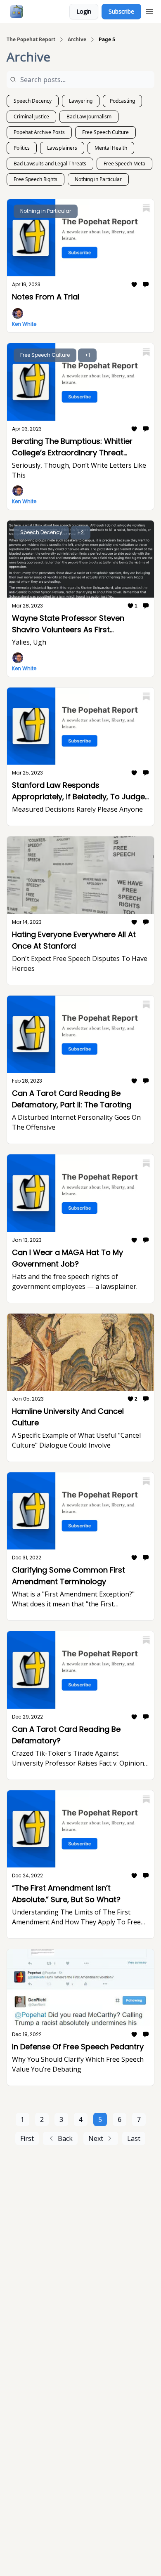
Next (96, 2138)
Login (84, 11)
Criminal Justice (31, 117)
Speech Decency (33, 101)
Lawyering (81, 101)
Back (65, 2138)
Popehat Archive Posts (39, 132)
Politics (22, 148)
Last (134, 2138)
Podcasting (122, 101)
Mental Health (111, 148)
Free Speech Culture (105, 132)
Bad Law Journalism (89, 117)
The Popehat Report (31, 40)
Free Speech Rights (36, 179)
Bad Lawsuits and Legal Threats (50, 164)
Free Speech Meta (124, 164)
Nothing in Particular (98, 179)
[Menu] (149, 10)
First (27, 2138)
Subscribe (121, 11)
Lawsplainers (62, 148)
